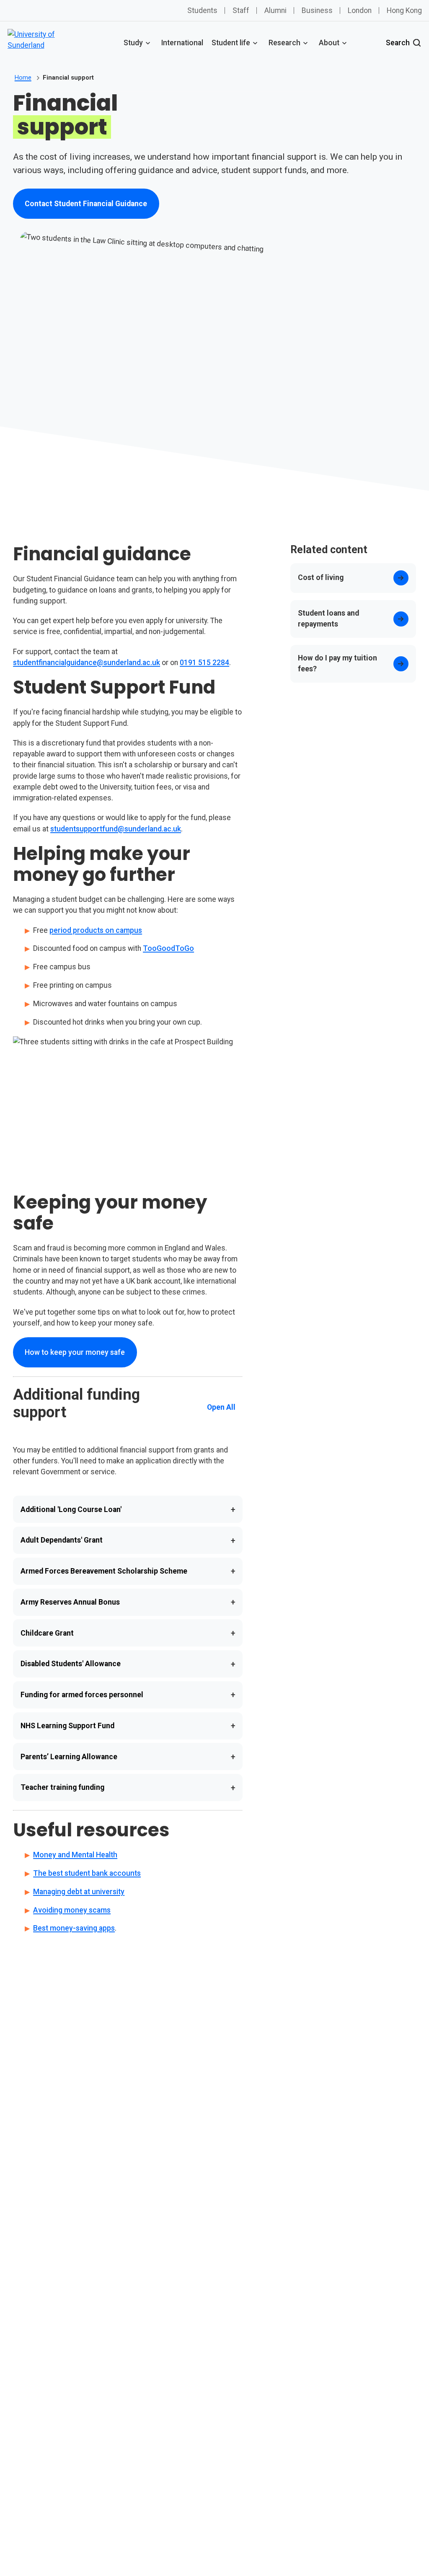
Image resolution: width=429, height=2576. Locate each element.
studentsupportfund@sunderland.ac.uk (116, 829)
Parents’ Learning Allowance (128, 1757)
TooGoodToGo (168, 948)
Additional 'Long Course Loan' (128, 1509)
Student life (231, 43)
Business (317, 10)
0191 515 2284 (204, 663)
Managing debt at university (79, 1892)
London (360, 10)
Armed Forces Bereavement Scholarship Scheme (128, 1571)
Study (133, 43)
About (329, 43)
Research (284, 43)
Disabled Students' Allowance (128, 1664)
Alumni (275, 10)
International (182, 43)
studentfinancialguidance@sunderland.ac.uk (87, 663)
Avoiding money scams (72, 1910)
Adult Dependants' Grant (128, 1540)
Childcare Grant (128, 1633)
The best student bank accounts (87, 1873)
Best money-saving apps (74, 1928)
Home (23, 78)
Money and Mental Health (75, 1855)
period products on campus (96, 930)
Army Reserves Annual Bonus (128, 1602)
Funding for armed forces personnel (128, 1695)
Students (202, 10)
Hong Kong (404, 10)
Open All (221, 1407)
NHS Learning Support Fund (128, 1726)
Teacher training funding (128, 1788)
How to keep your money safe (75, 1352)
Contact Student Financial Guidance (86, 206)
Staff (241, 10)
